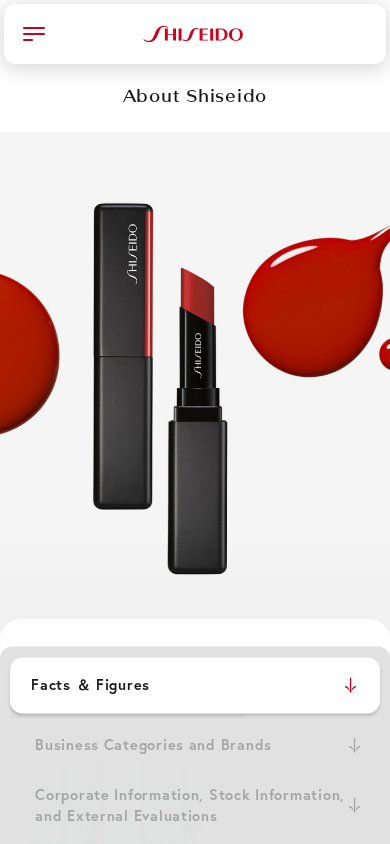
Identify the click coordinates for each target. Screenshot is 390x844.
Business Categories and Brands (153, 744)
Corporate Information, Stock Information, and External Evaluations (190, 805)
